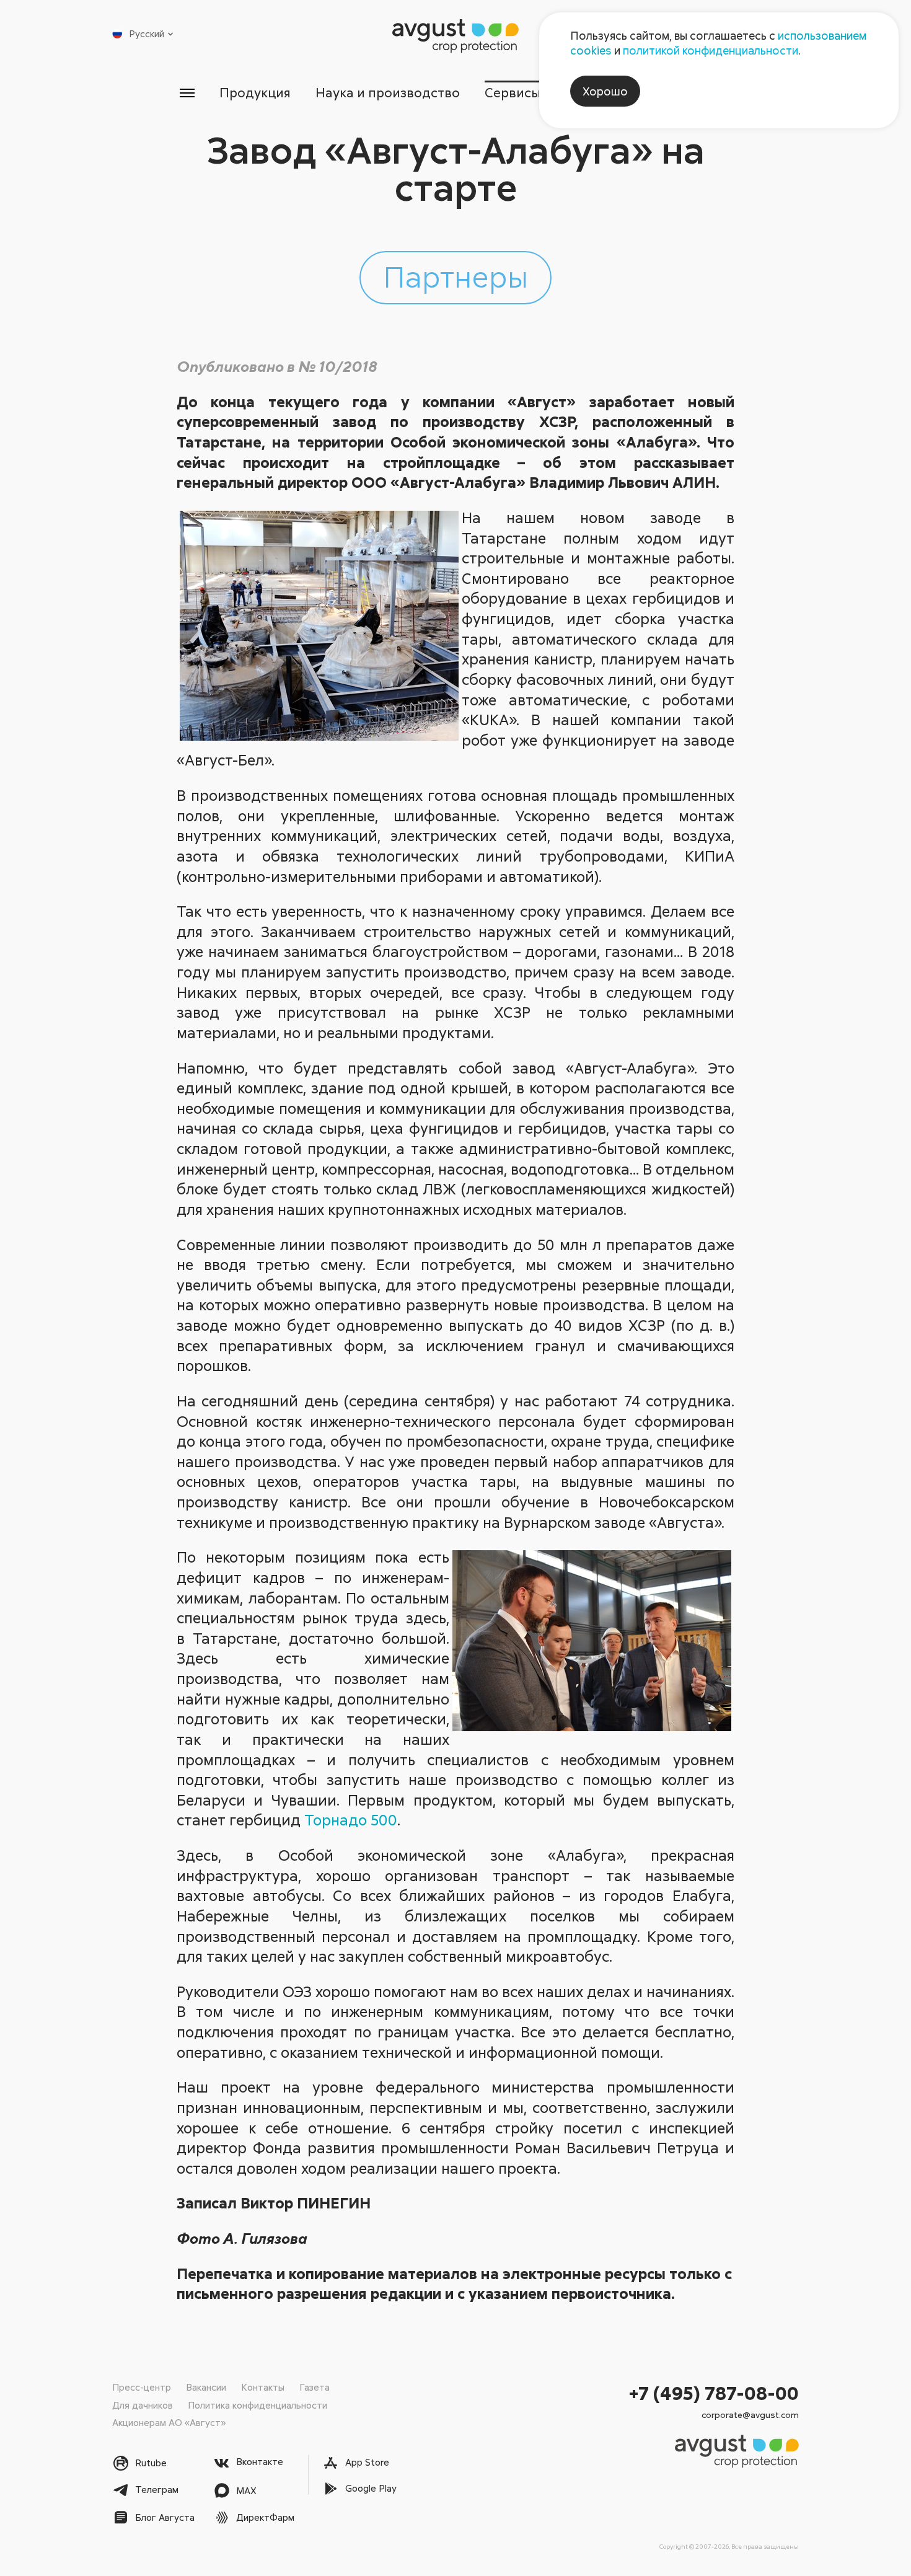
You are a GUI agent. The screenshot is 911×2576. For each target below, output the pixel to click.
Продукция (255, 92)
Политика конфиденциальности (257, 2405)
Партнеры (455, 276)
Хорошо (605, 91)
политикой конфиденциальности (711, 50)
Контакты (263, 2387)
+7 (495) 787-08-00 (714, 2393)
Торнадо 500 (351, 1820)
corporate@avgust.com (750, 2415)
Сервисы (513, 92)
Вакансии (206, 2387)
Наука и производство (388, 92)
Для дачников (143, 2405)
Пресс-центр (142, 2387)
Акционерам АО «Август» (169, 2422)
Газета (315, 2387)
